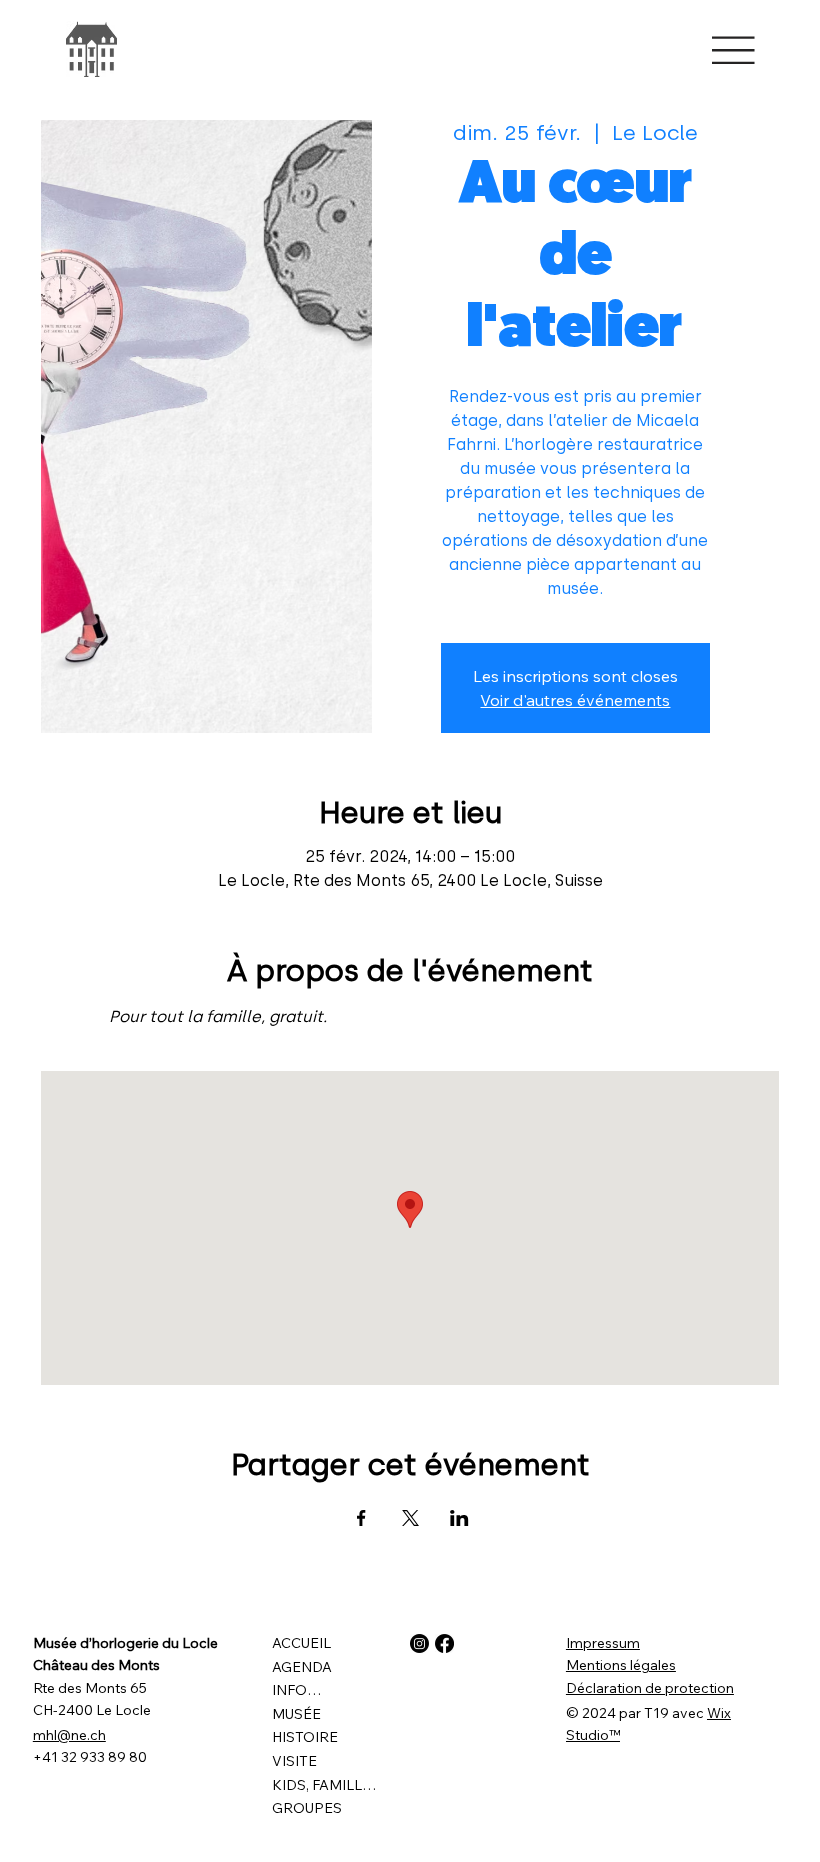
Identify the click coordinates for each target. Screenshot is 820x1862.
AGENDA (302, 1667)
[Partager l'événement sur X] (410, 1518)
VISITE (294, 1761)
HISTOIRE (305, 1737)
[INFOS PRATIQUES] (353, 1691)
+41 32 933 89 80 (90, 1757)
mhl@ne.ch (69, 1735)
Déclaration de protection (650, 1688)
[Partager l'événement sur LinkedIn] (459, 1518)
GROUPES (307, 1808)
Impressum (603, 1643)
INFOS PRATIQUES (299, 1690)
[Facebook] (444, 1643)
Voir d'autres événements (575, 700)
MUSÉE (296, 1714)
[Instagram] (419, 1643)
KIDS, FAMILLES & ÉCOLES (324, 1785)
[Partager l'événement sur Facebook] (361, 1518)
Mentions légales (621, 1665)
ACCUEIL (301, 1643)
